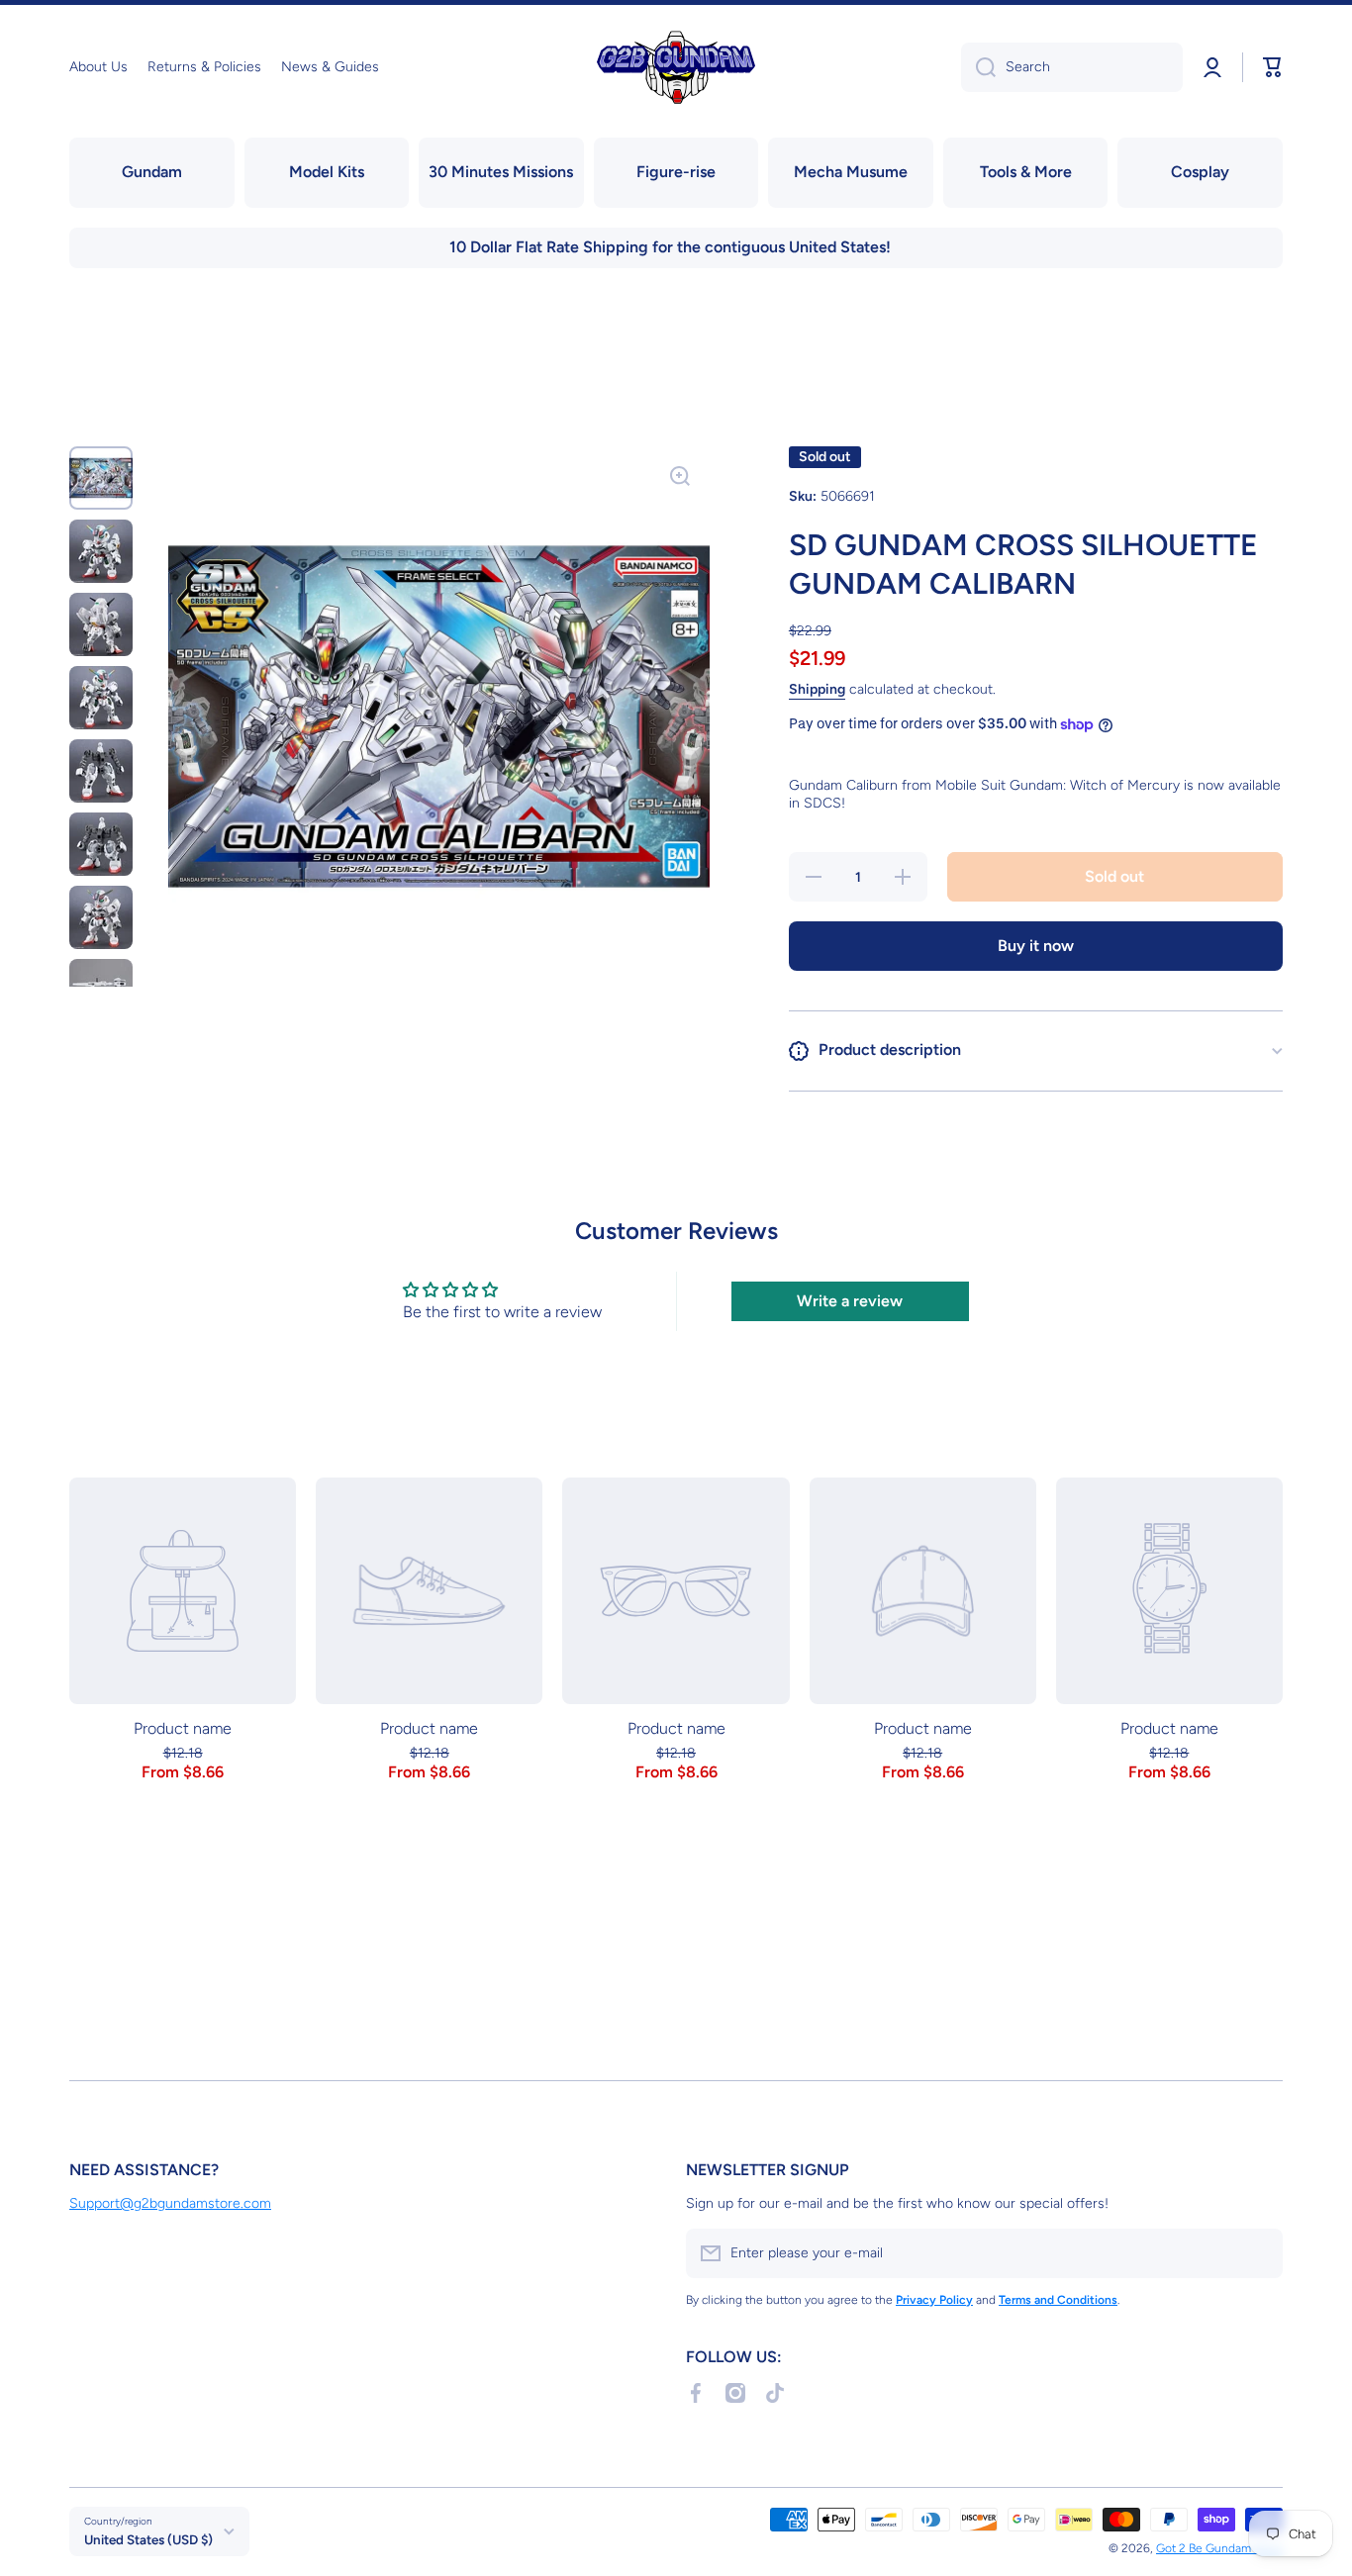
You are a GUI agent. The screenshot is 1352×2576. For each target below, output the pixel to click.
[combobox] (1072, 67)
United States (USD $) (148, 2539)
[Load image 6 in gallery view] (101, 844)
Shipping (817, 689)
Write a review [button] (850, 1301)
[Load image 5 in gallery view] (101, 771)
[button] (1273, 67)
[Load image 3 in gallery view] (101, 624)
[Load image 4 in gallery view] (101, 698)
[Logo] (676, 67)
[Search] (978, 67)
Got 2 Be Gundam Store (1219, 2548)
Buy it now (1036, 946)
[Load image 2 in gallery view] (101, 551)
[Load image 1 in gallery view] (101, 478)
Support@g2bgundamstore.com (170, 2203)
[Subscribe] (1258, 2253)
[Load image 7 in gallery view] (101, 917)
